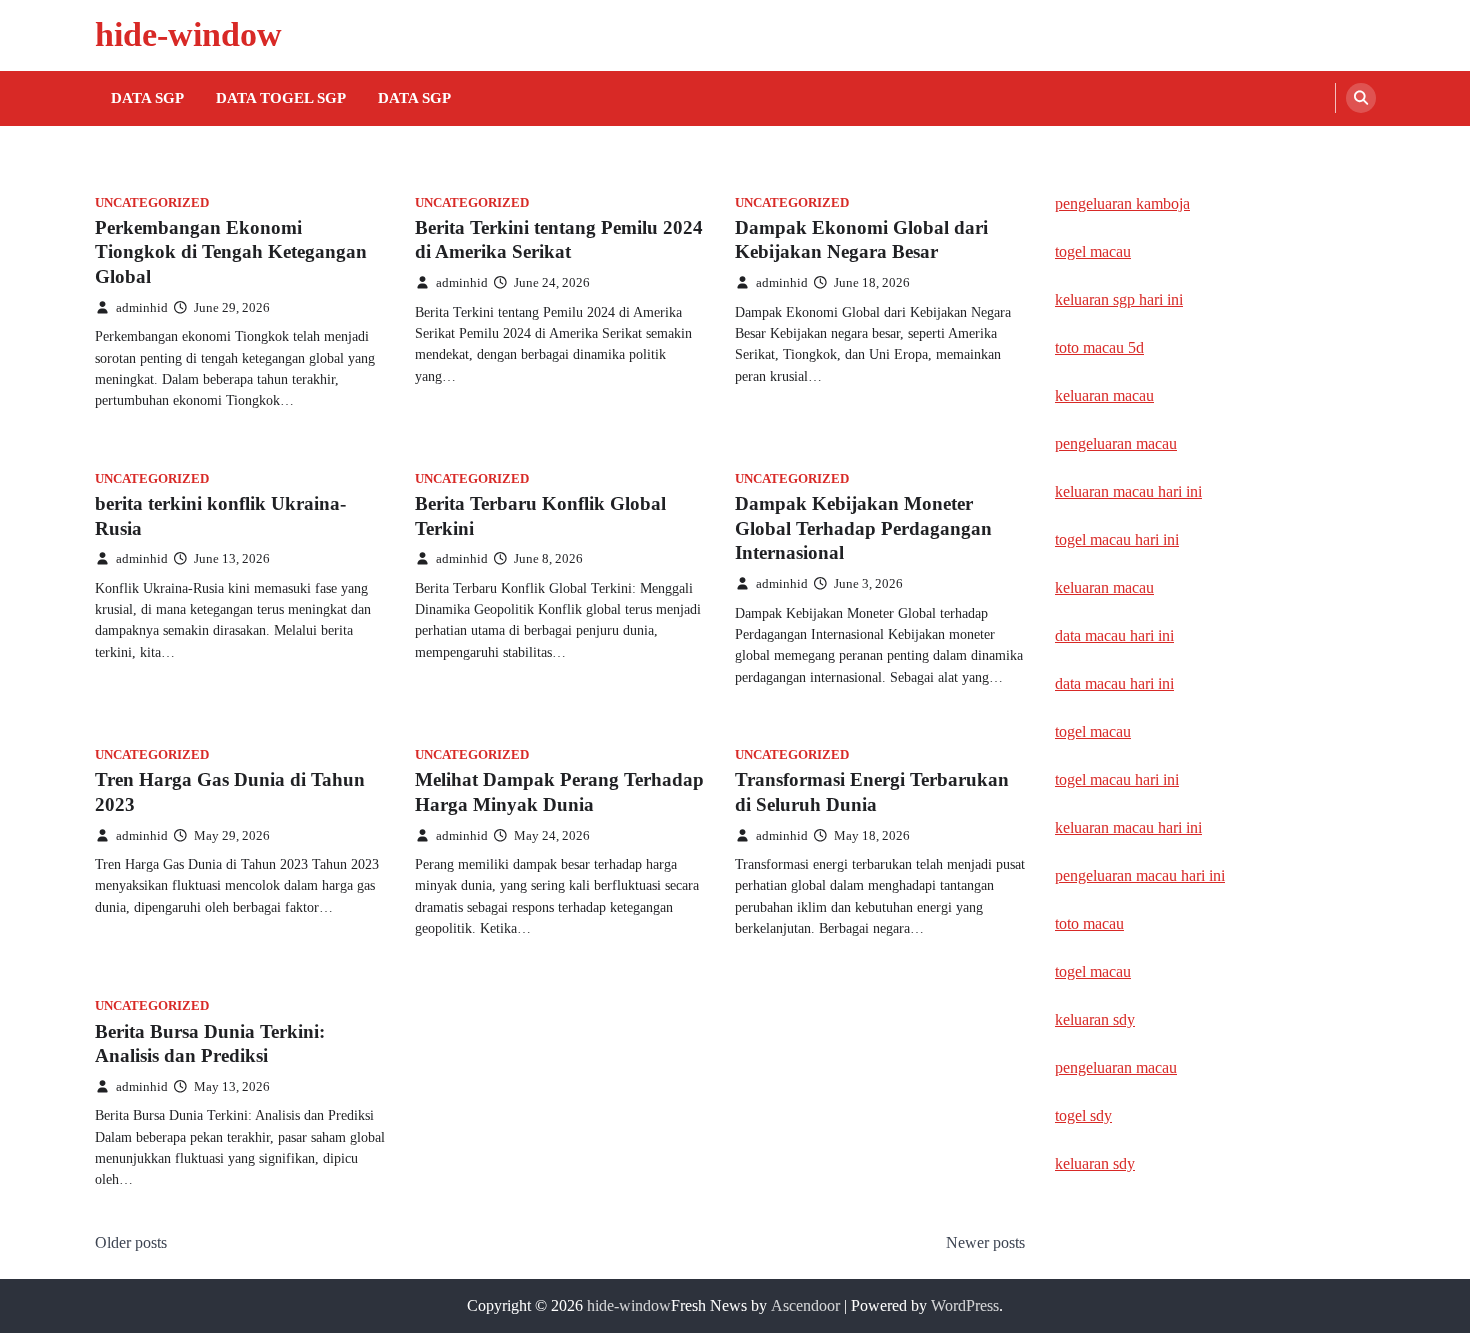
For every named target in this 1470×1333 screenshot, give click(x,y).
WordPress (965, 1305)
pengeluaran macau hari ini (1140, 875)
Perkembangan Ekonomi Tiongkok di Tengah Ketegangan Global (231, 252)
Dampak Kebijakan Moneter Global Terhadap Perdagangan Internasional (863, 528)
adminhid (142, 308)
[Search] (1361, 98)
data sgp (414, 98)
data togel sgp (281, 98)
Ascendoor (805, 1305)
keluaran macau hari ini (1128, 491)
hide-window (188, 34)
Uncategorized (152, 203)
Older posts (131, 1242)
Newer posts (985, 1242)
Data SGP (147, 98)
